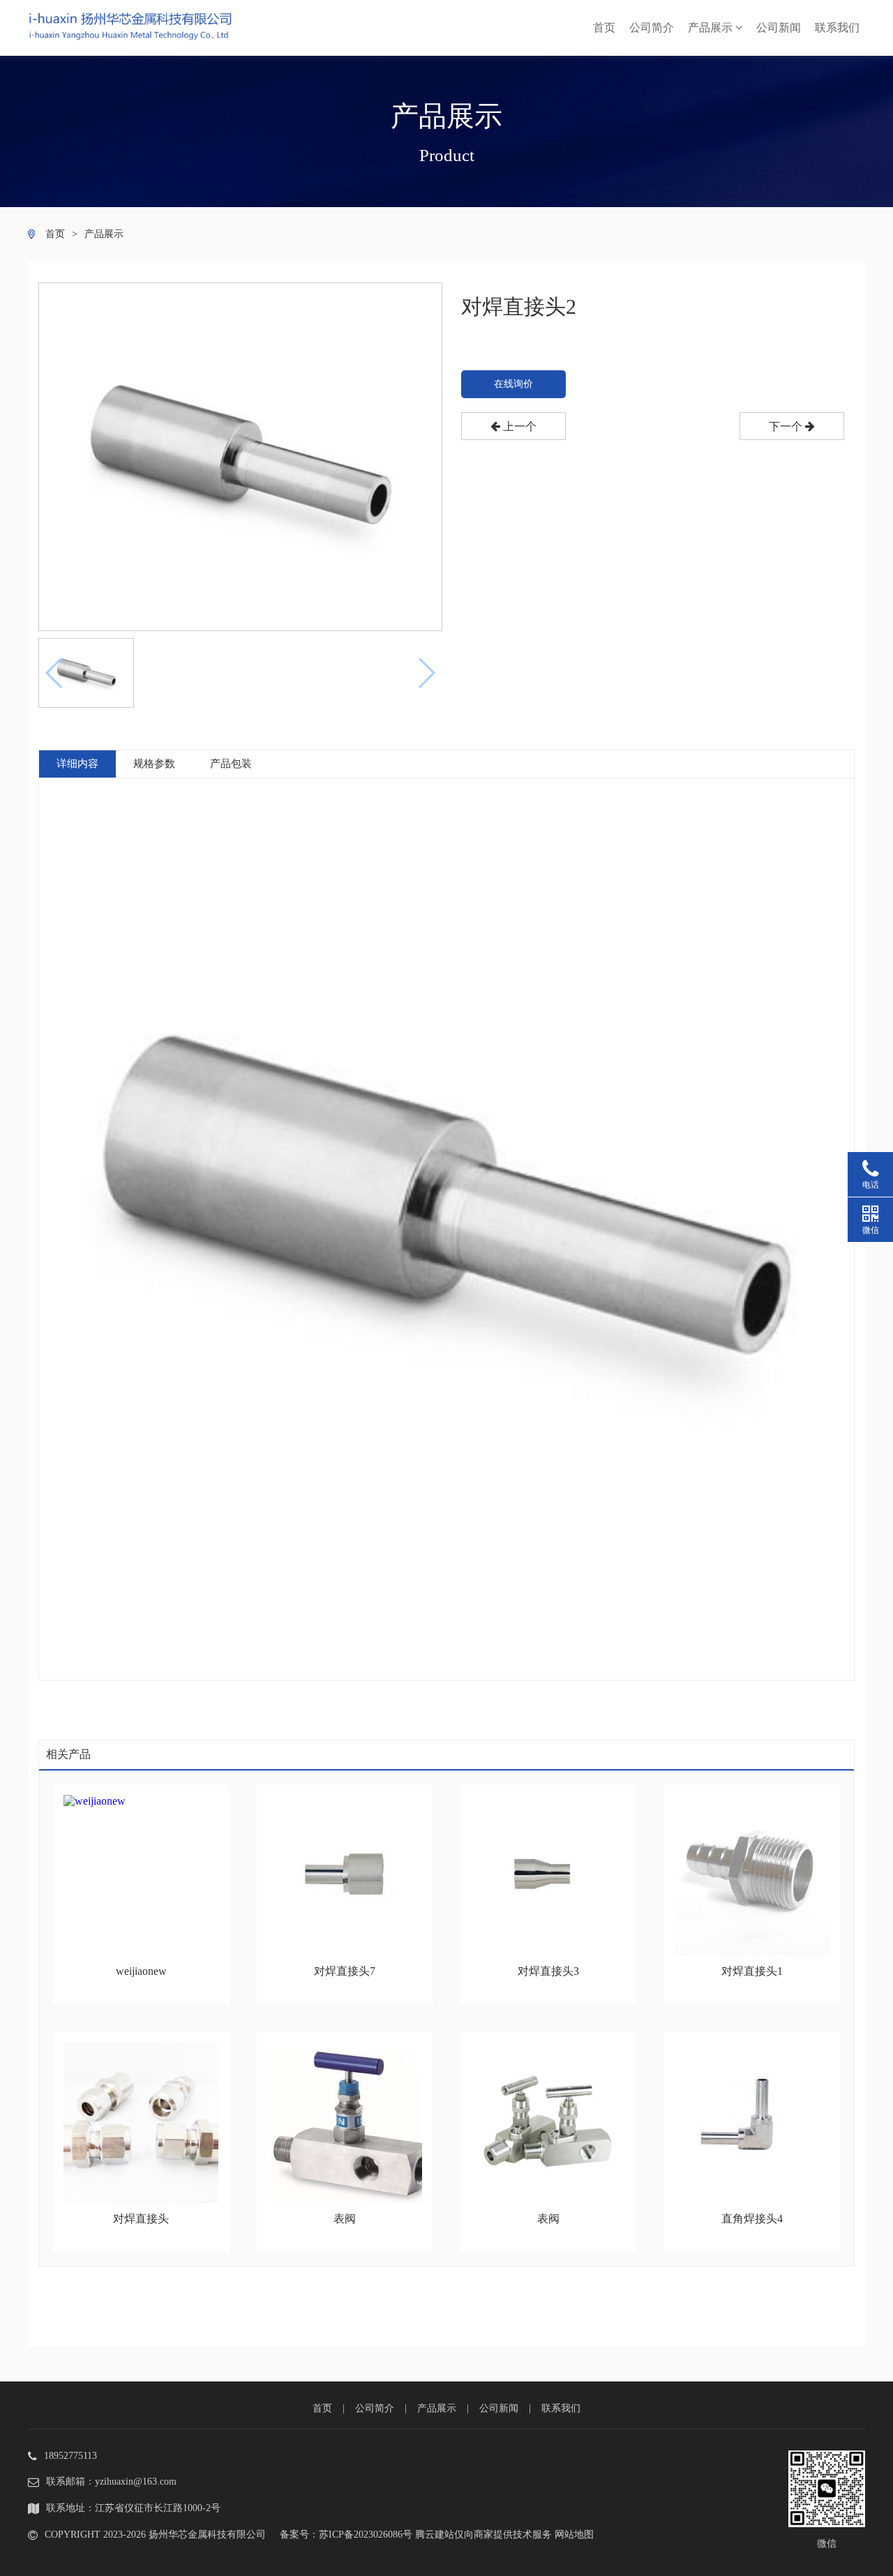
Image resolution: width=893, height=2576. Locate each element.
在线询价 (513, 384)
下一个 (787, 426)
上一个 (518, 426)
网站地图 (574, 2535)
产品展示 (712, 28)
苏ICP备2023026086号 (366, 2535)
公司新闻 (779, 28)
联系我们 (837, 28)
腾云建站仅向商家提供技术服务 (483, 2535)
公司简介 (652, 28)
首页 (604, 28)
